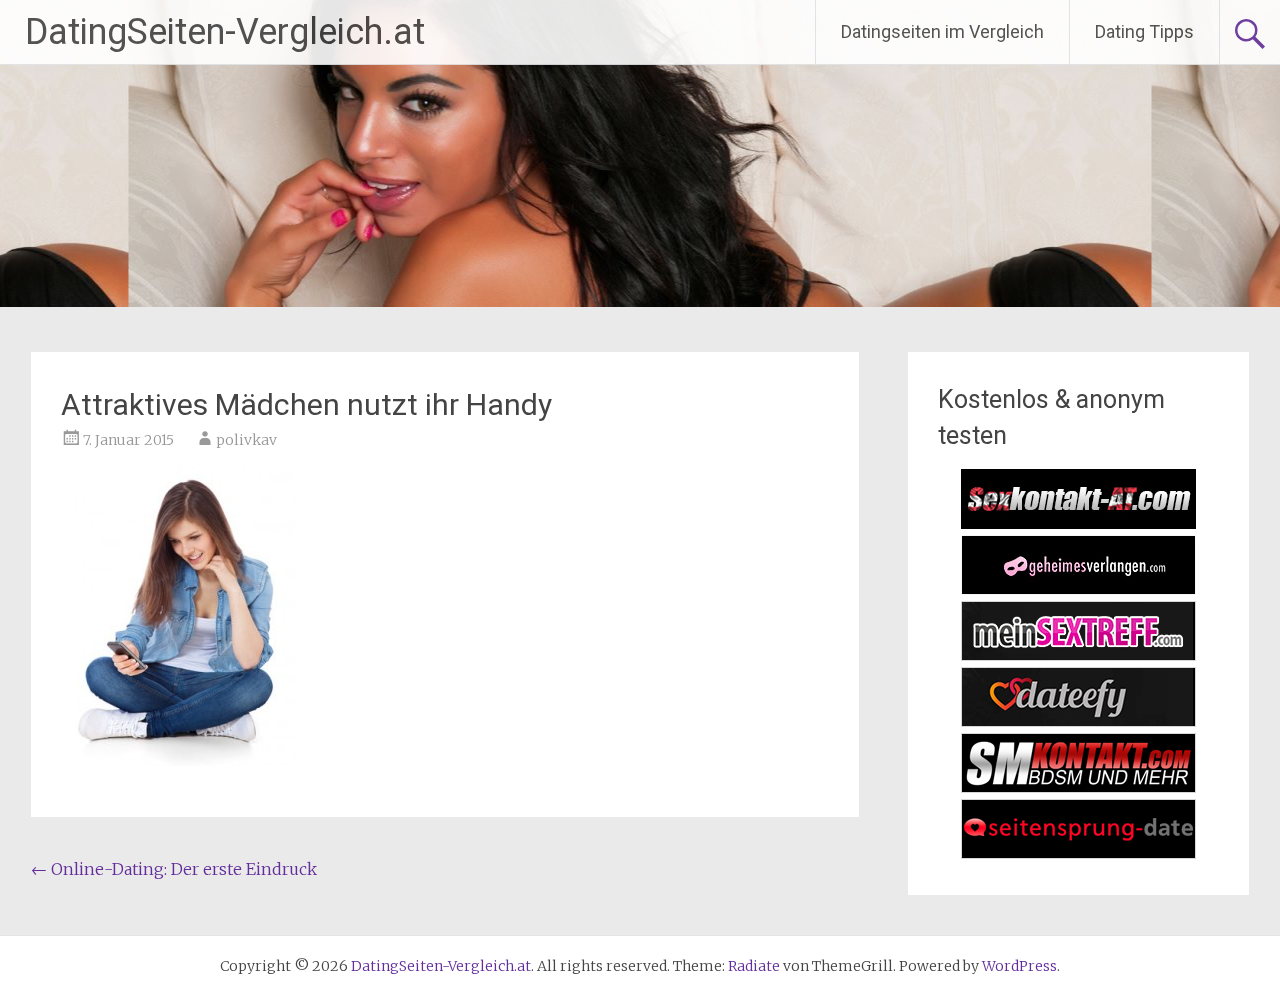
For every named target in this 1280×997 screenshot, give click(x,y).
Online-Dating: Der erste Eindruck (174, 869)
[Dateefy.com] (1078, 721)
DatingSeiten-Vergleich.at (225, 32)
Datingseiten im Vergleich (942, 31)
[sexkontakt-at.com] (1078, 523)
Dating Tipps (1144, 31)
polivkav (246, 440)
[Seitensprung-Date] (1078, 853)
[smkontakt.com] (1078, 787)
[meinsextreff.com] (1078, 655)
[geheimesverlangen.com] (1078, 589)
